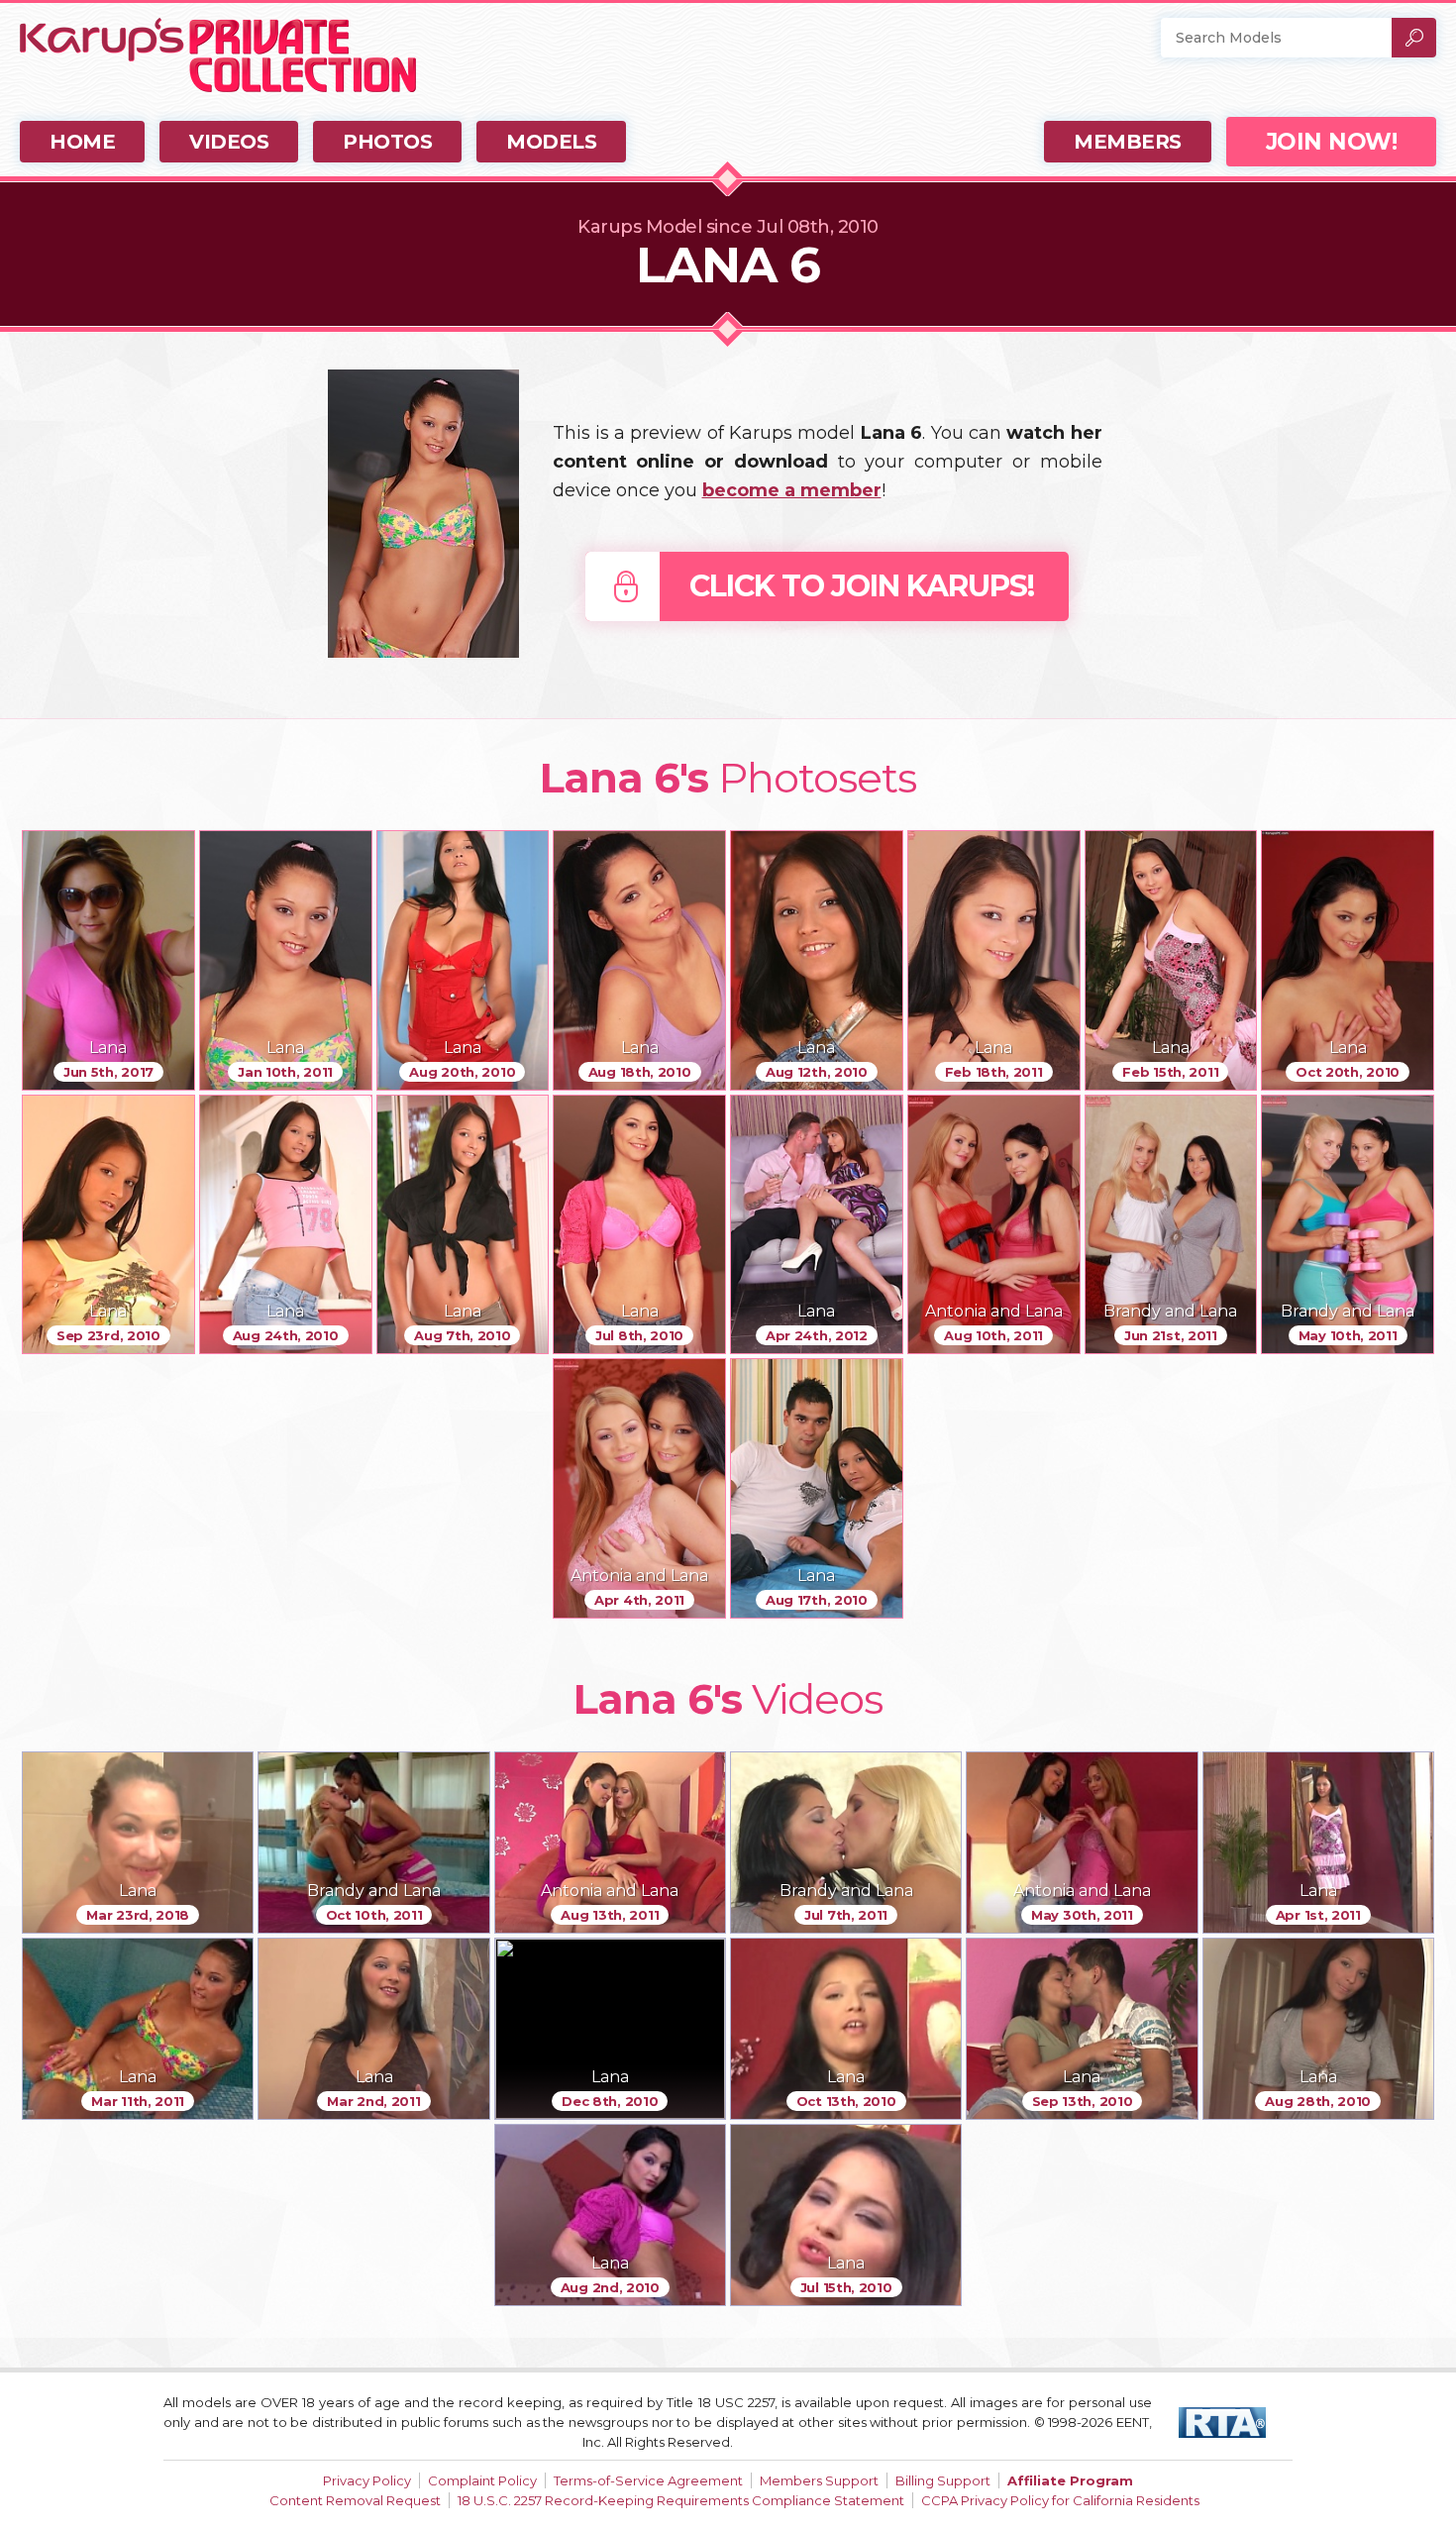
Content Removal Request (355, 2500)
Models (551, 142)
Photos (387, 142)
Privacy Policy (367, 2480)
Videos (229, 142)
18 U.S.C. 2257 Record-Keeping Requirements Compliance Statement (681, 2500)
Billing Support (943, 2480)
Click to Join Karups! (862, 586)
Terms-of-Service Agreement (648, 2480)
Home (82, 142)
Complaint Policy (482, 2480)
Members (1128, 142)
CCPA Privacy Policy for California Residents (1060, 2500)
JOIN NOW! (1332, 142)
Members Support (819, 2480)
